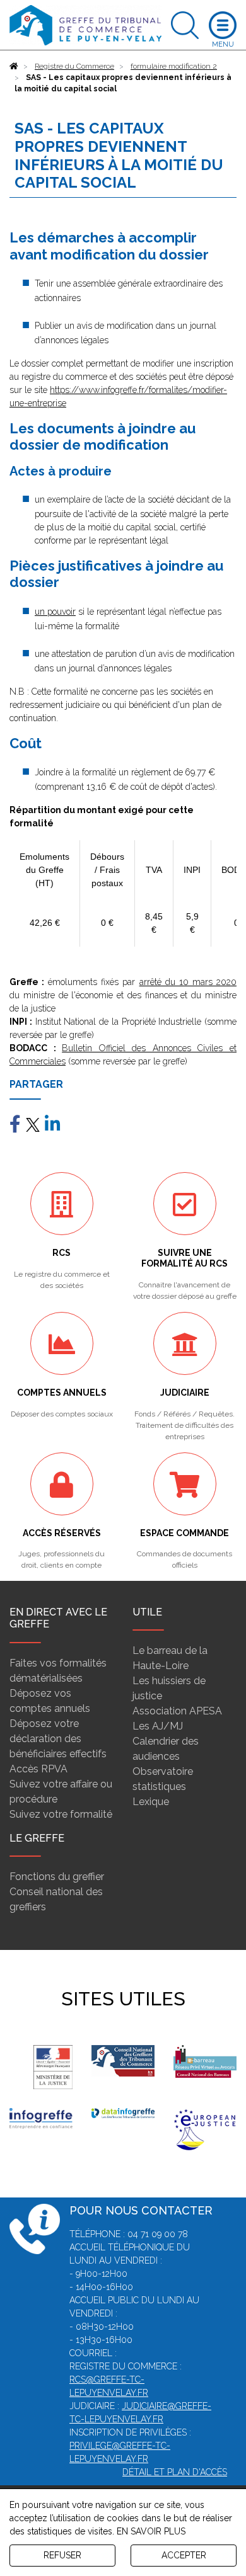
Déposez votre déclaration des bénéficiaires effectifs (58, 1739)
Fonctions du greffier (57, 1877)
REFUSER (62, 2555)
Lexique (151, 1802)
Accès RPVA (38, 1769)
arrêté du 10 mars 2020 (188, 982)
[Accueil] (14, 66)
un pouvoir (55, 612)
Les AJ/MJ (158, 1726)
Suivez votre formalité (61, 1814)
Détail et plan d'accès (175, 2472)
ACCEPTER (184, 2555)
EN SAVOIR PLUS (151, 2531)
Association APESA (177, 1711)
